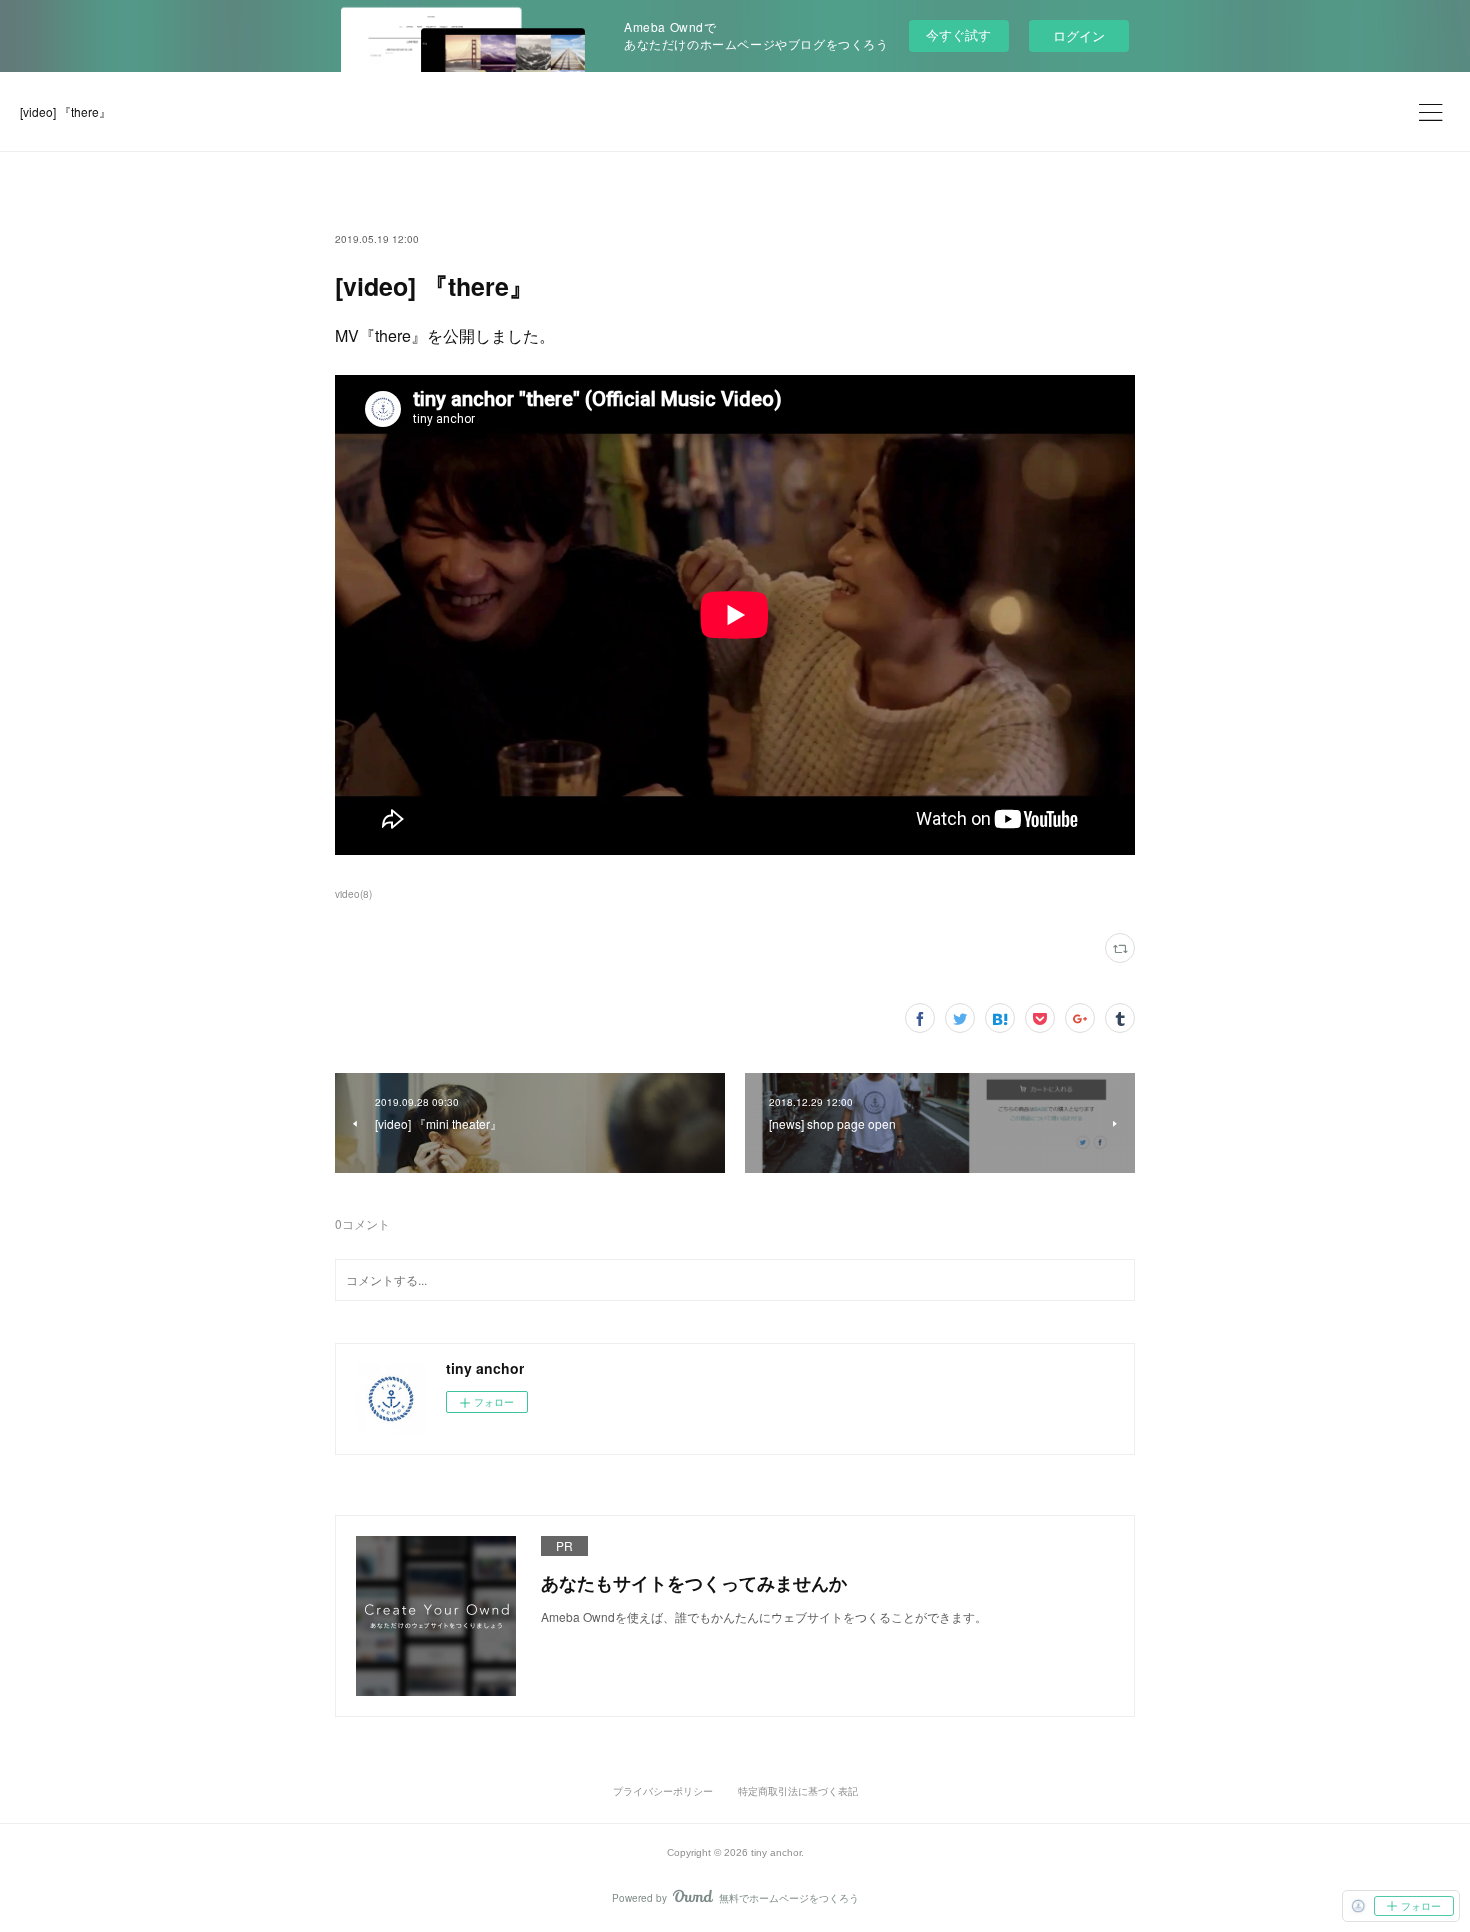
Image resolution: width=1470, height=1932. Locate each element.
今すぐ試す (958, 34)
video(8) (353, 894)
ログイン (1079, 35)
